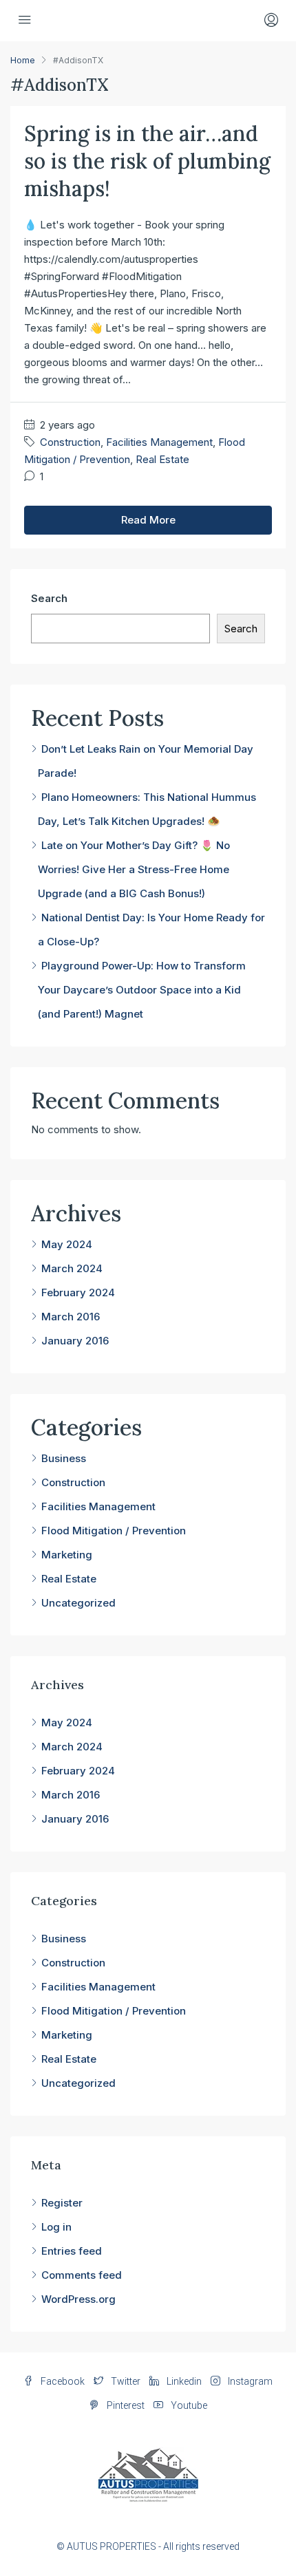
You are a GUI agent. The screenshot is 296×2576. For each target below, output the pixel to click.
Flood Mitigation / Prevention (114, 1531)
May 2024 (67, 1244)
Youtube (188, 2405)
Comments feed (82, 2275)
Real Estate (162, 459)
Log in (56, 2227)
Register (62, 2203)
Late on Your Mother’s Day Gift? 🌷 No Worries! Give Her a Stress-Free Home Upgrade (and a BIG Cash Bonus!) (134, 869)
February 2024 (78, 1292)
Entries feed (72, 2251)
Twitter (125, 2381)
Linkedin (183, 2381)
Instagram (249, 2381)
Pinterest (125, 2405)
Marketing (67, 1555)
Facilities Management (159, 442)
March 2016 (71, 1317)
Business (64, 1458)
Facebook (62, 2381)
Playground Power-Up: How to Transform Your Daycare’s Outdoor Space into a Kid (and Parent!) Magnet (142, 990)
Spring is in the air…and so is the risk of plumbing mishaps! (147, 161)
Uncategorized (78, 1603)
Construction (70, 442)
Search (49, 598)
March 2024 (72, 1268)
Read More (148, 520)
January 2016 (75, 1341)
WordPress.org (78, 2299)
